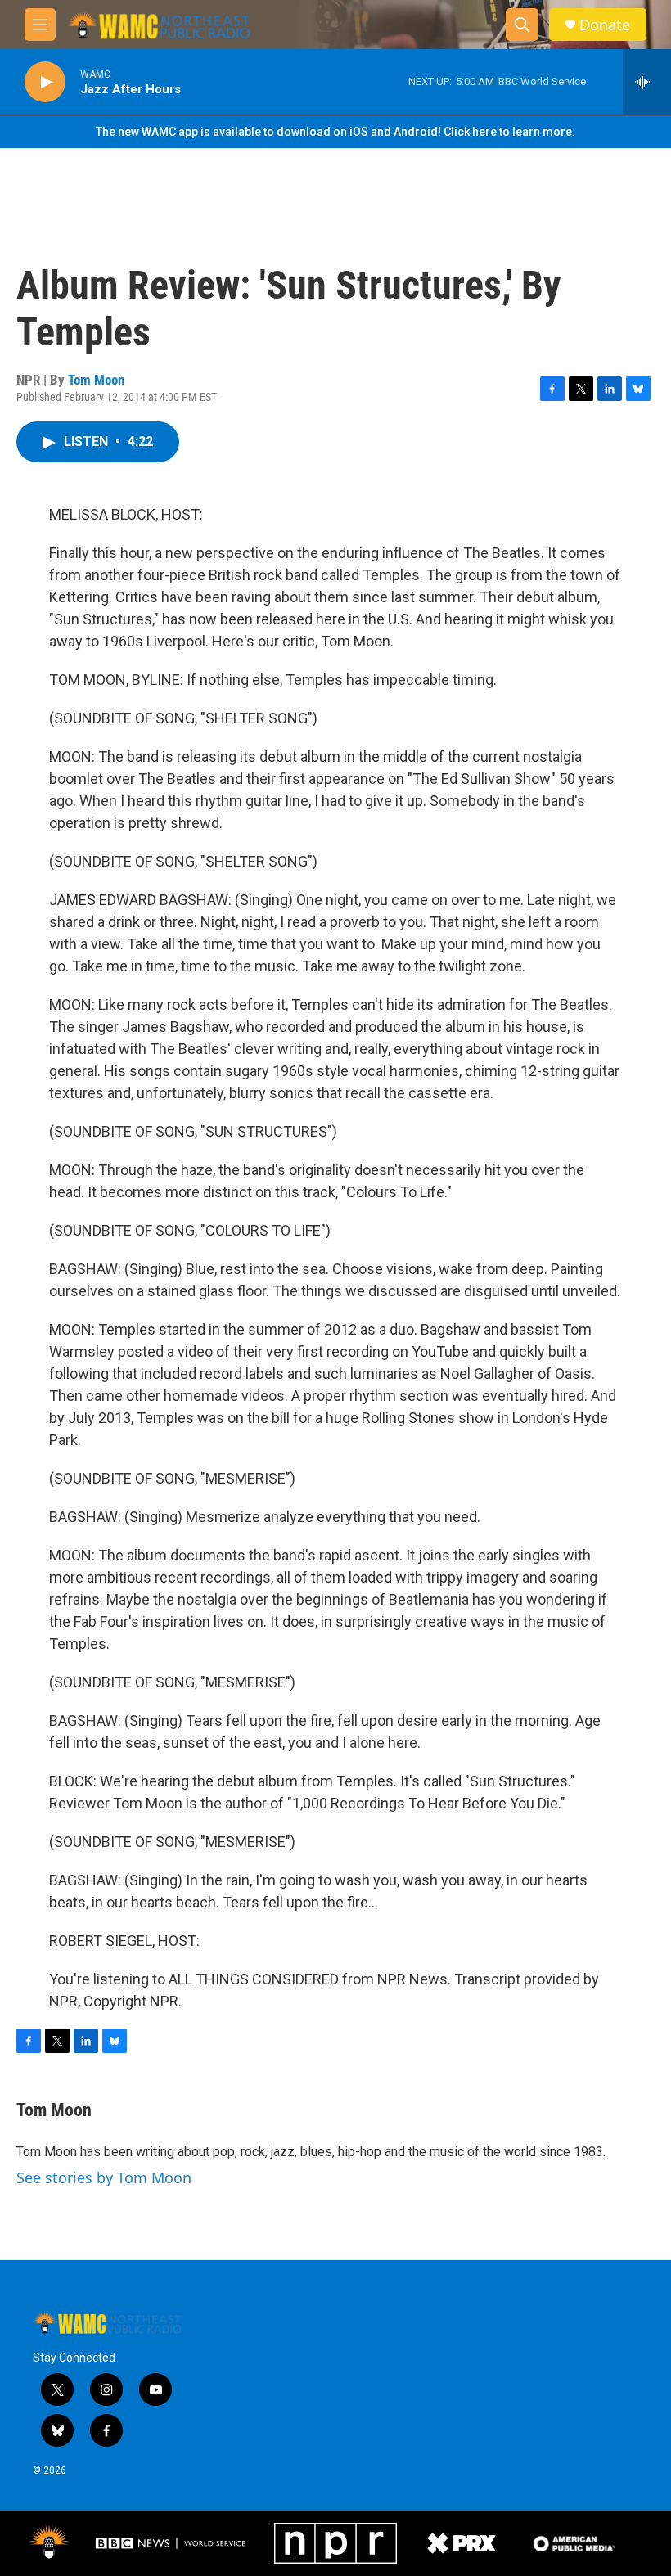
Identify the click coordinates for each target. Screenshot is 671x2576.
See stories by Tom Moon (104, 2177)
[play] (45, 82)
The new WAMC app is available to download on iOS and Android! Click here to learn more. (335, 132)
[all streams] (647, 82)
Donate (605, 25)
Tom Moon (96, 380)
